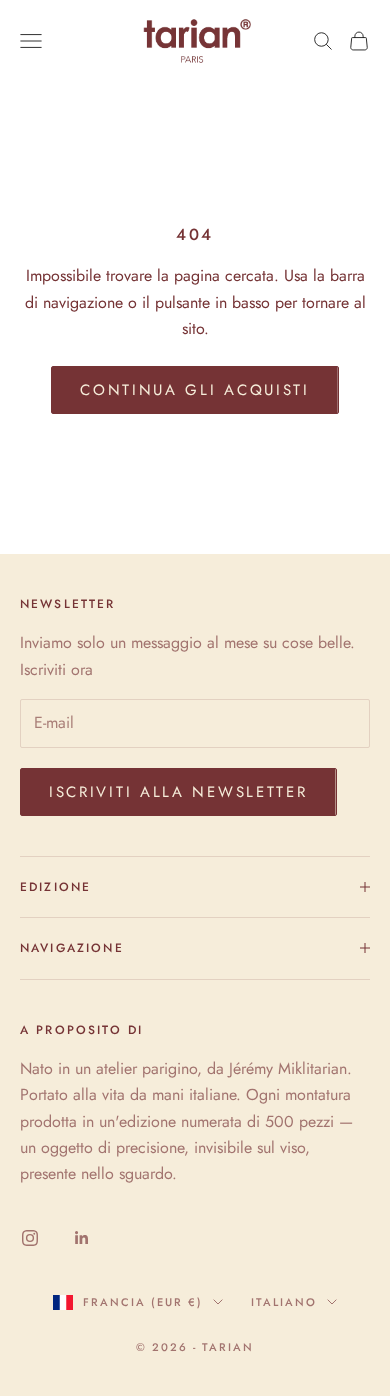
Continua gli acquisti (195, 390)
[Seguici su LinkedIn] (82, 1238)
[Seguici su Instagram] (30, 1238)
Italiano (284, 1302)
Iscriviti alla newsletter (178, 792)
